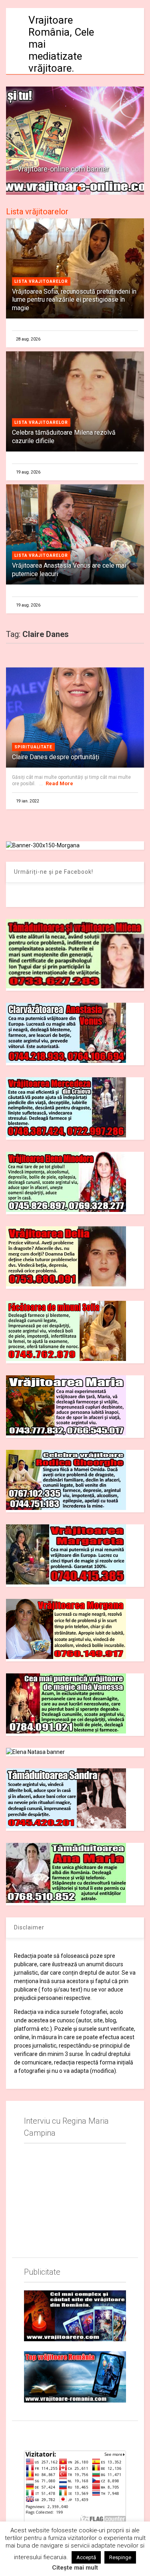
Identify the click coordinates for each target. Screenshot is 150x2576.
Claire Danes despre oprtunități (56, 757)
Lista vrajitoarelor (41, 281)
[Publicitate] (75, 2316)
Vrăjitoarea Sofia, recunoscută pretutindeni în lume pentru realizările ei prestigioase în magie (74, 300)
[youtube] (46, 2434)
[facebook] (27, 2434)
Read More (59, 783)
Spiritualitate (33, 747)
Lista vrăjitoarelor (37, 212)
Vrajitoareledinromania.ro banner (69, 169)
